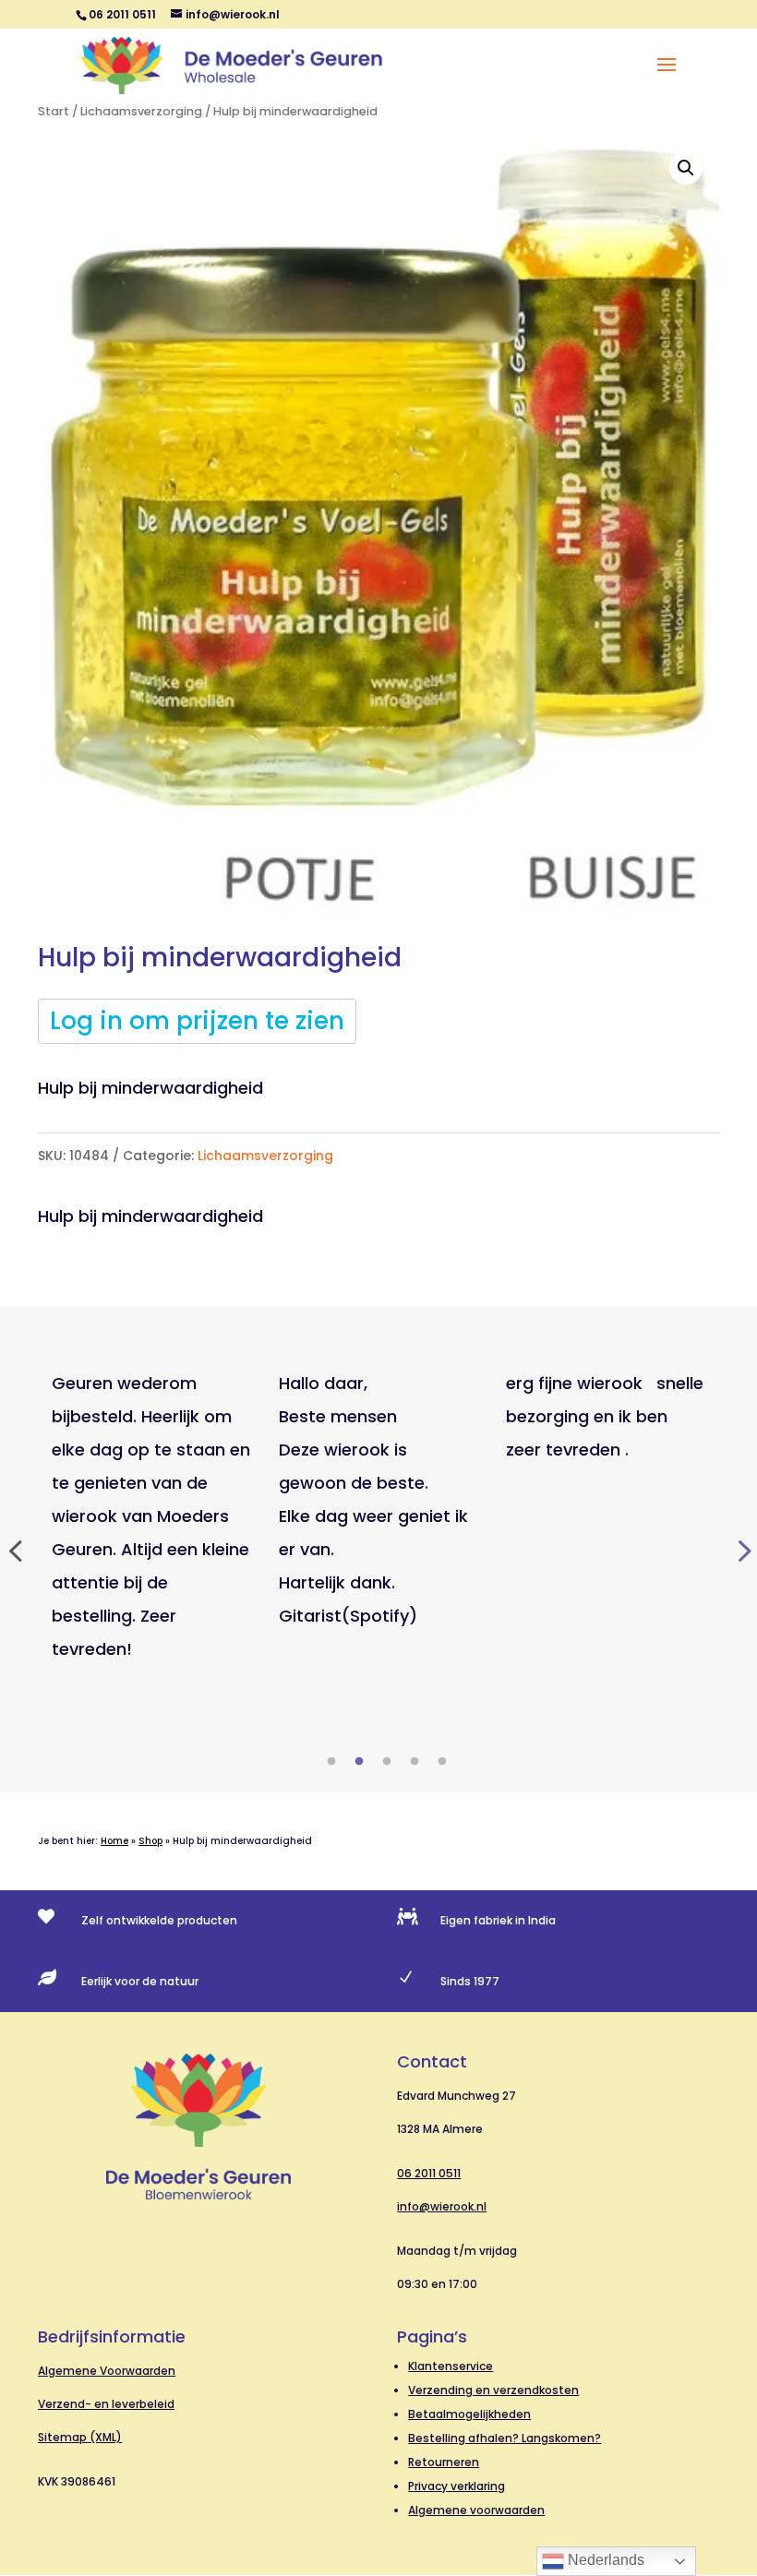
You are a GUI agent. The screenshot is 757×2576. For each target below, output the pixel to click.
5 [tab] (442, 1762)
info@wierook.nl (442, 2206)
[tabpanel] (151, 1516)
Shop (150, 1841)
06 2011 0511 (429, 2173)
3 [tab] (387, 1762)
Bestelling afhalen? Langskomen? (505, 2438)
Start (54, 111)
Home (114, 1841)
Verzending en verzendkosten (493, 2390)
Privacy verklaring (457, 2486)
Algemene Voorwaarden (107, 2371)
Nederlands (604, 2560)
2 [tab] (359, 1762)
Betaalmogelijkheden (469, 2414)
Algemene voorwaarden (476, 2510)
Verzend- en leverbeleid (106, 2404)
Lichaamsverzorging (141, 111)
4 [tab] (415, 1762)
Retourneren (444, 2462)
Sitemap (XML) (80, 2437)
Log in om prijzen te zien (197, 1021)
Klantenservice (451, 2366)
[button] (686, 168)
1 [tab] (331, 1762)
